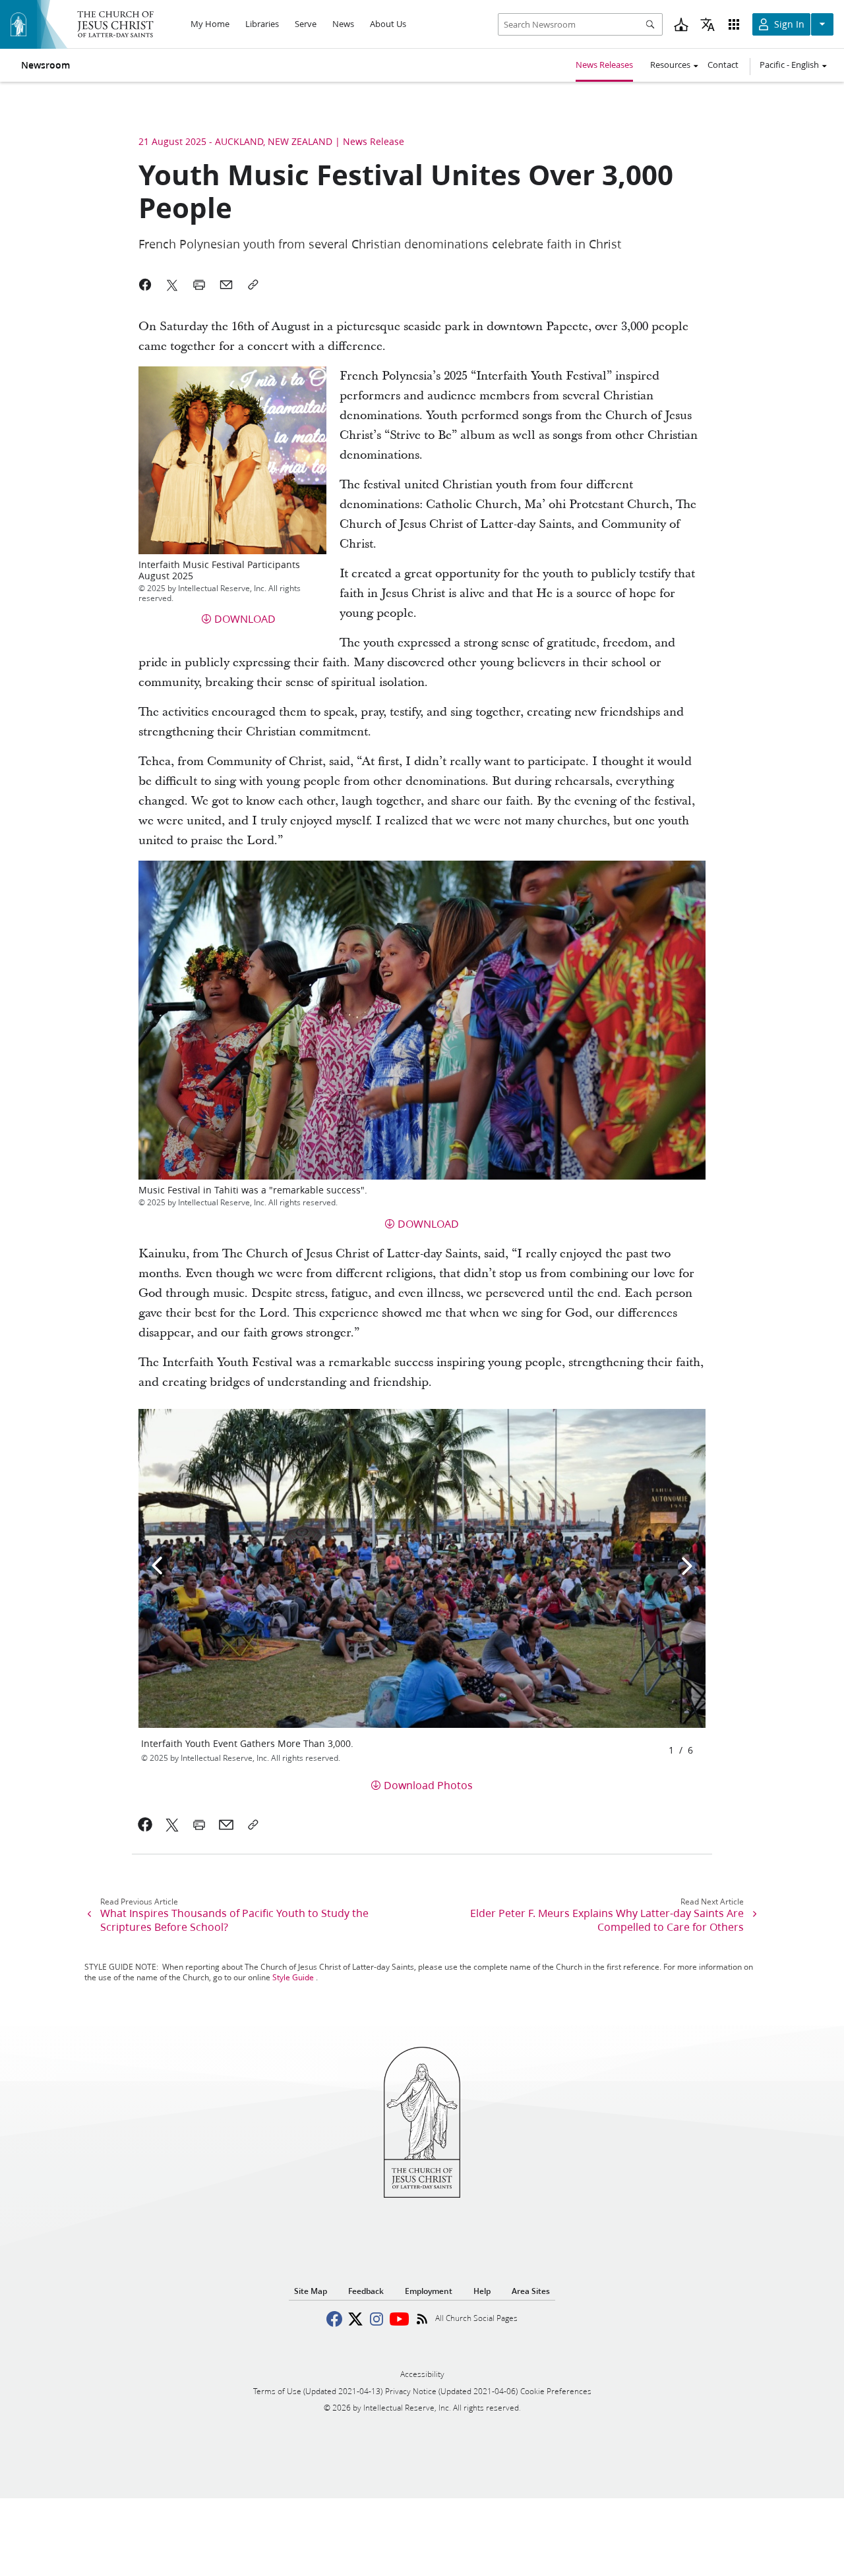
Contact (723, 65)
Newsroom (45, 65)
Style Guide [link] (293, 1977)
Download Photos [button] (428, 1785)
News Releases (604, 65)
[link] (145, 1825)
